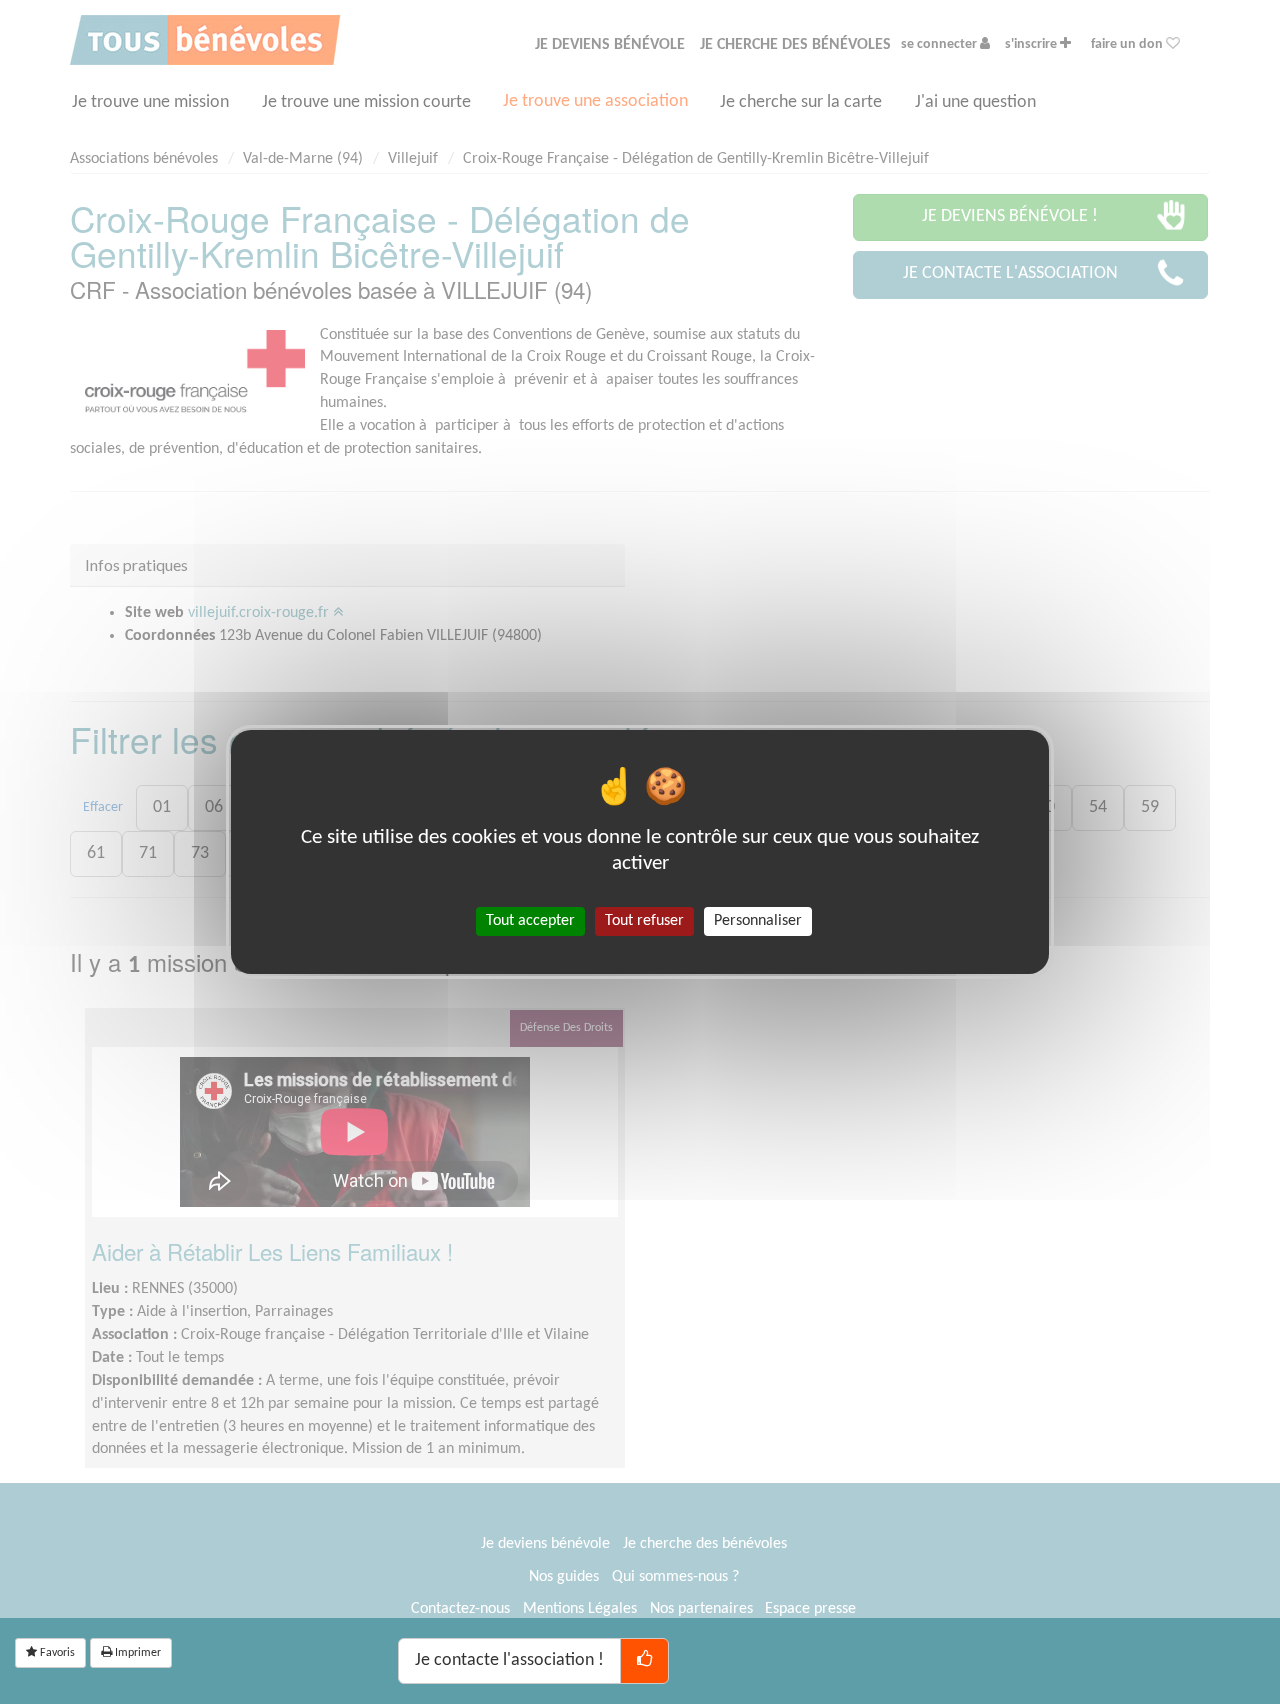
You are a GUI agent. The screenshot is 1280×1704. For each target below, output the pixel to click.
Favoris (56, 1653)
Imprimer (136, 1653)
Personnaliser (758, 921)
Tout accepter (530, 921)
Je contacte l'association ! (509, 1660)
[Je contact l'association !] (644, 1661)
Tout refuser (644, 921)
